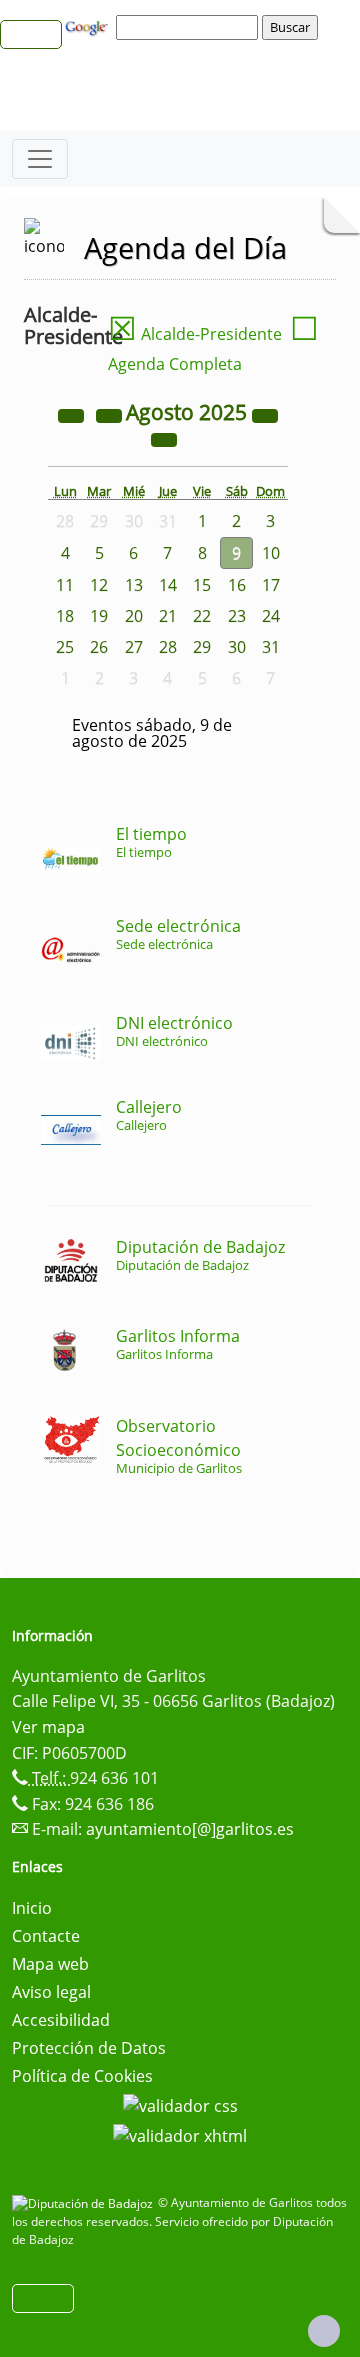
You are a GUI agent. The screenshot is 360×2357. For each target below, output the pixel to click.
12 (99, 585)
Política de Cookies (82, 2076)
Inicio (32, 1908)
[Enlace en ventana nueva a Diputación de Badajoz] (85, 2202)
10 (271, 553)
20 (134, 616)
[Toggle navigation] (40, 159)
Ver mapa (48, 1727)
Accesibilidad (61, 2020)
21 (168, 616)
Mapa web (50, 1964)
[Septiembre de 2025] (164, 438)
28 (168, 647)
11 (65, 585)
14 (168, 585)
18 (65, 616)
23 (237, 616)
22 (202, 616)
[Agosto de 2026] (265, 414)
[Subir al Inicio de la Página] (324, 2331)
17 (271, 585)
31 (271, 647)
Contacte (46, 1936)
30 (237, 647)
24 (271, 616)
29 (202, 647)
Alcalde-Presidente (195, 334)
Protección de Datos (89, 2048)
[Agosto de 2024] (73, 414)
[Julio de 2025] (111, 414)
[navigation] (190, 27)
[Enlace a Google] (89, 26)
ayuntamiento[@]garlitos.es (190, 1829)
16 (237, 585)
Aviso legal (51, 1992)
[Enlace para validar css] (180, 2104)
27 (134, 647)
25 (65, 647)
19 (99, 616)
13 (134, 585)
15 (202, 585)
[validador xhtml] (180, 2134)
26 (99, 647)
